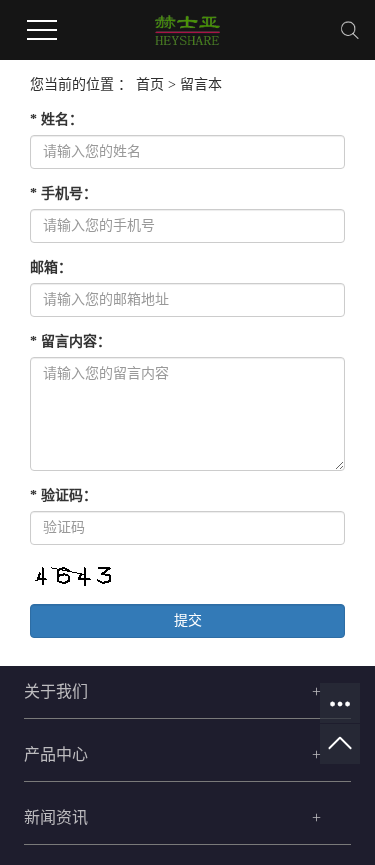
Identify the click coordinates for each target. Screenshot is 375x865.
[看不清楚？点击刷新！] (72, 577)
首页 (150, 84)
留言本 (201, 84)
